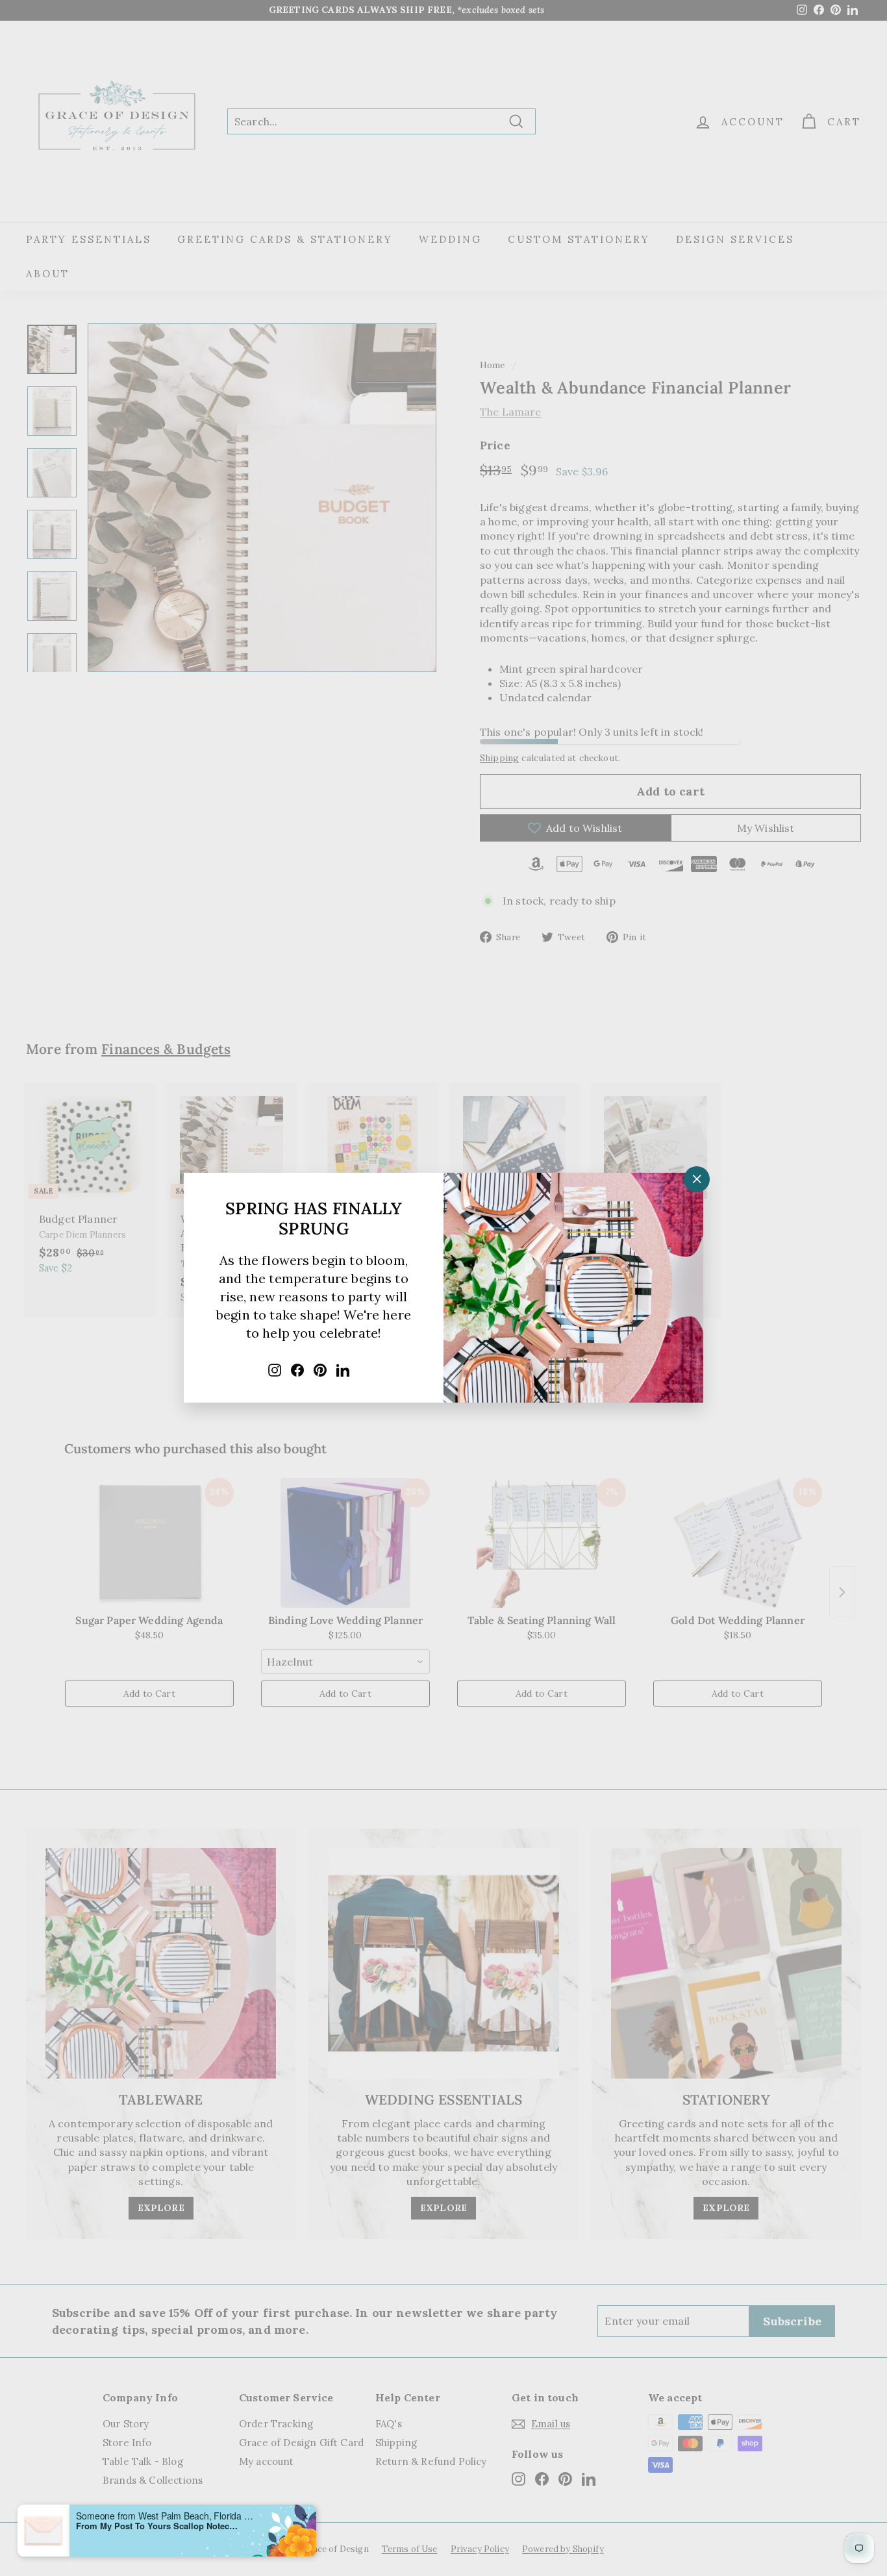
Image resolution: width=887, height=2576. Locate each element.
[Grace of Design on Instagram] (275, 1369)
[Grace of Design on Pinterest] (320, 1369)
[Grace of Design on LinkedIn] (343, 1369)
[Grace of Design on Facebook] (297, 1369)
